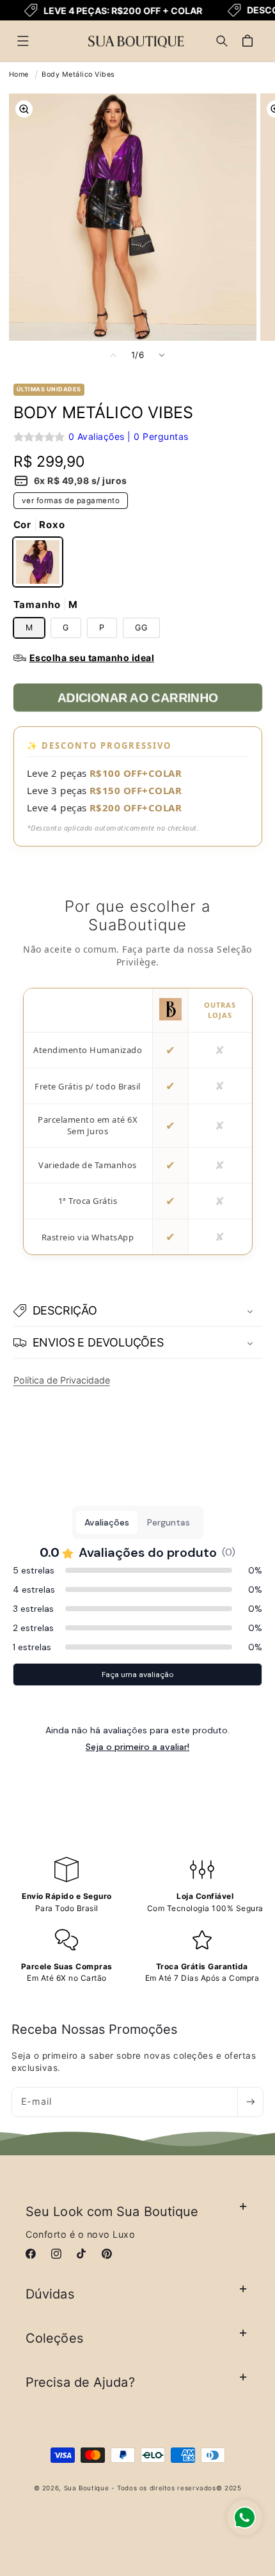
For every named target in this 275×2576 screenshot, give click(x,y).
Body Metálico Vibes (78, 74)
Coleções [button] (54, 2338)
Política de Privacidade (62, 1380)
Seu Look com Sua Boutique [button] (112, 2212)
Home (19, 74)
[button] (23, 41)
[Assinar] (250, 2102)
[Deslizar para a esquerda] (113, 355)
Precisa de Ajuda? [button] (80, 2382)
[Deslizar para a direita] (162, 355)
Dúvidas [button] (50, 2294)
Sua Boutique (87, 2488)
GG (141, 628)
